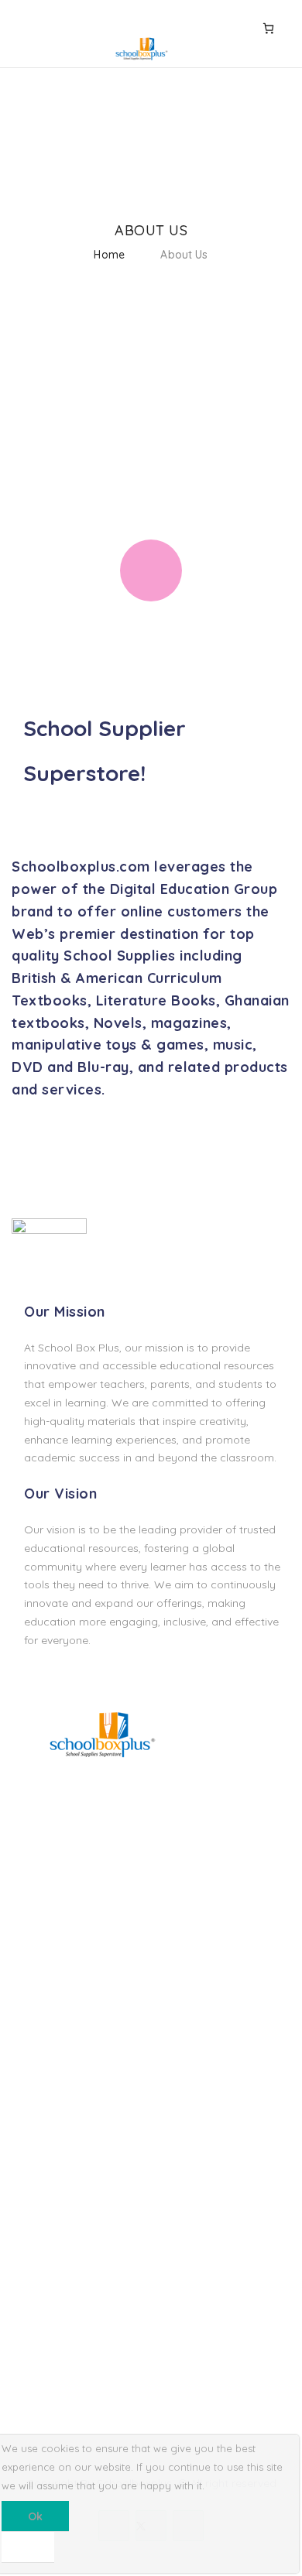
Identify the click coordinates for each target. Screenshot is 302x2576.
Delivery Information (63, 2110)
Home (109, 255)
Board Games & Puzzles (73, 1904)
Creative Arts (45, 1930)
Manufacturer (46, 2188)
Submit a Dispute (55, 2368)
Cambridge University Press (82, 2009)
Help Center (42, 2289)
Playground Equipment (70, 1982)
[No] (28, 2547)
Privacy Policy (48, 2162)
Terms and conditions (67, 2136)
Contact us (40, 2315)
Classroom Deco (55, 1957)
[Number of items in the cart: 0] (268, 28)
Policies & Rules (51, 2394)
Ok (35, 2516)
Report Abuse (46, 2341)
